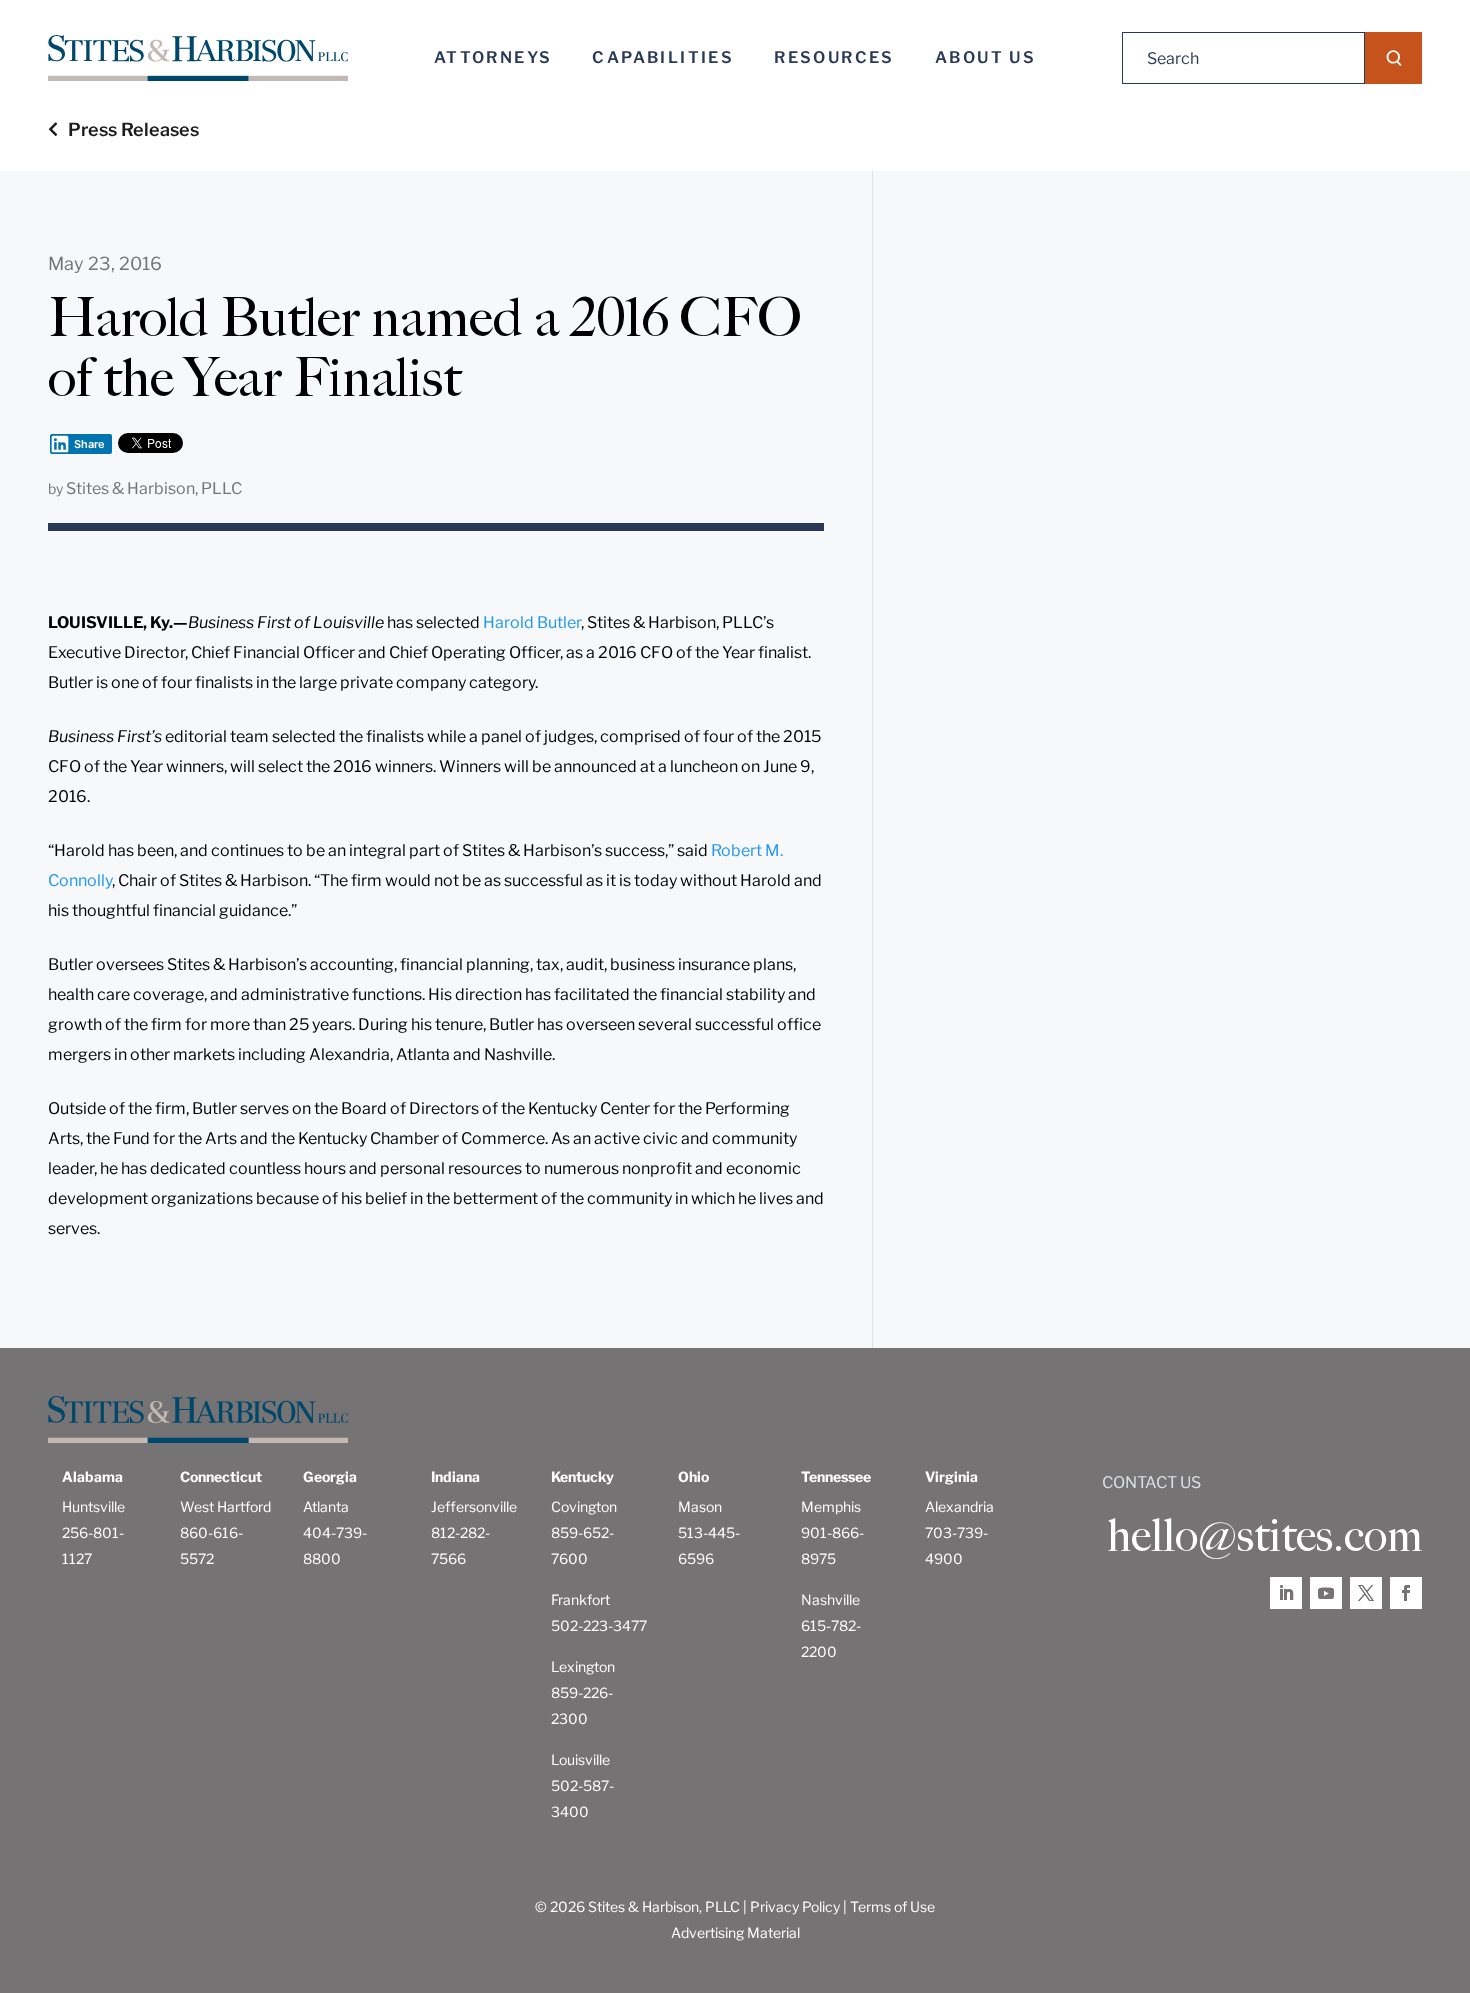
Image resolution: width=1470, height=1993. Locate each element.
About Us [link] (985, 57)
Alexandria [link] (959, 1506)
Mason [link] (700, 1506)
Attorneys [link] (493, 57)
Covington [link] (584, 1506)
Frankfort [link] (580, 1599)
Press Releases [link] (133, 129)
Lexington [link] (583, 1666)
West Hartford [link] (225, 1506)
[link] (198, 58)
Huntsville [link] (93, 1506)
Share (89, 444)
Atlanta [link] (326, 1506)
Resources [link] (834, 57)
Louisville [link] (580, 1759)
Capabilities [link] (663, 57)
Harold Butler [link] (532, 622)
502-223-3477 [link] (599, 1625)
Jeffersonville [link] (474, 1506)
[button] (1393, 58)
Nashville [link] (830, 1599)
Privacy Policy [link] (795, 1906)
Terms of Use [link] (892, 1906)
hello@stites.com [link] (1264, 1536)
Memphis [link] (831, 1506)
